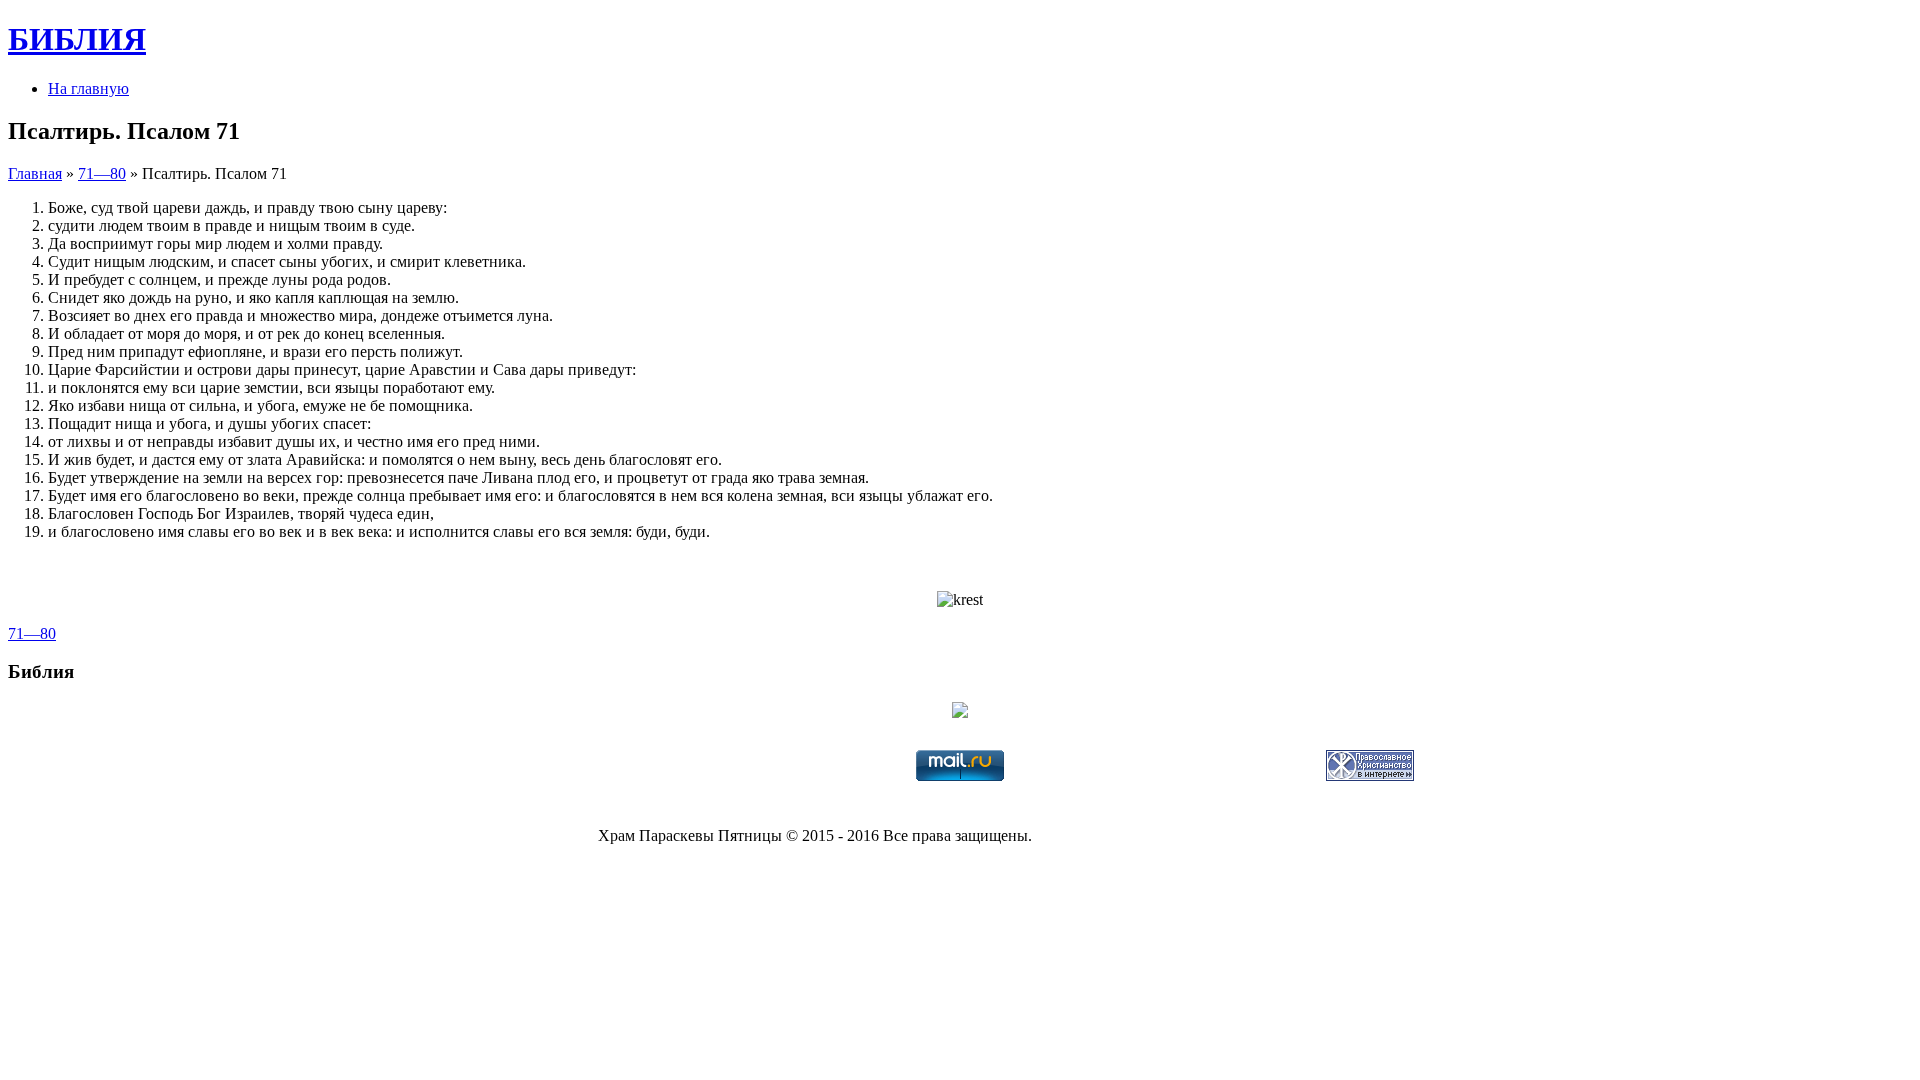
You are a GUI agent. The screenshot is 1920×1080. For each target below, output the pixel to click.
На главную (88, 88)
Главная (35, 173)
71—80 (102, 173)
